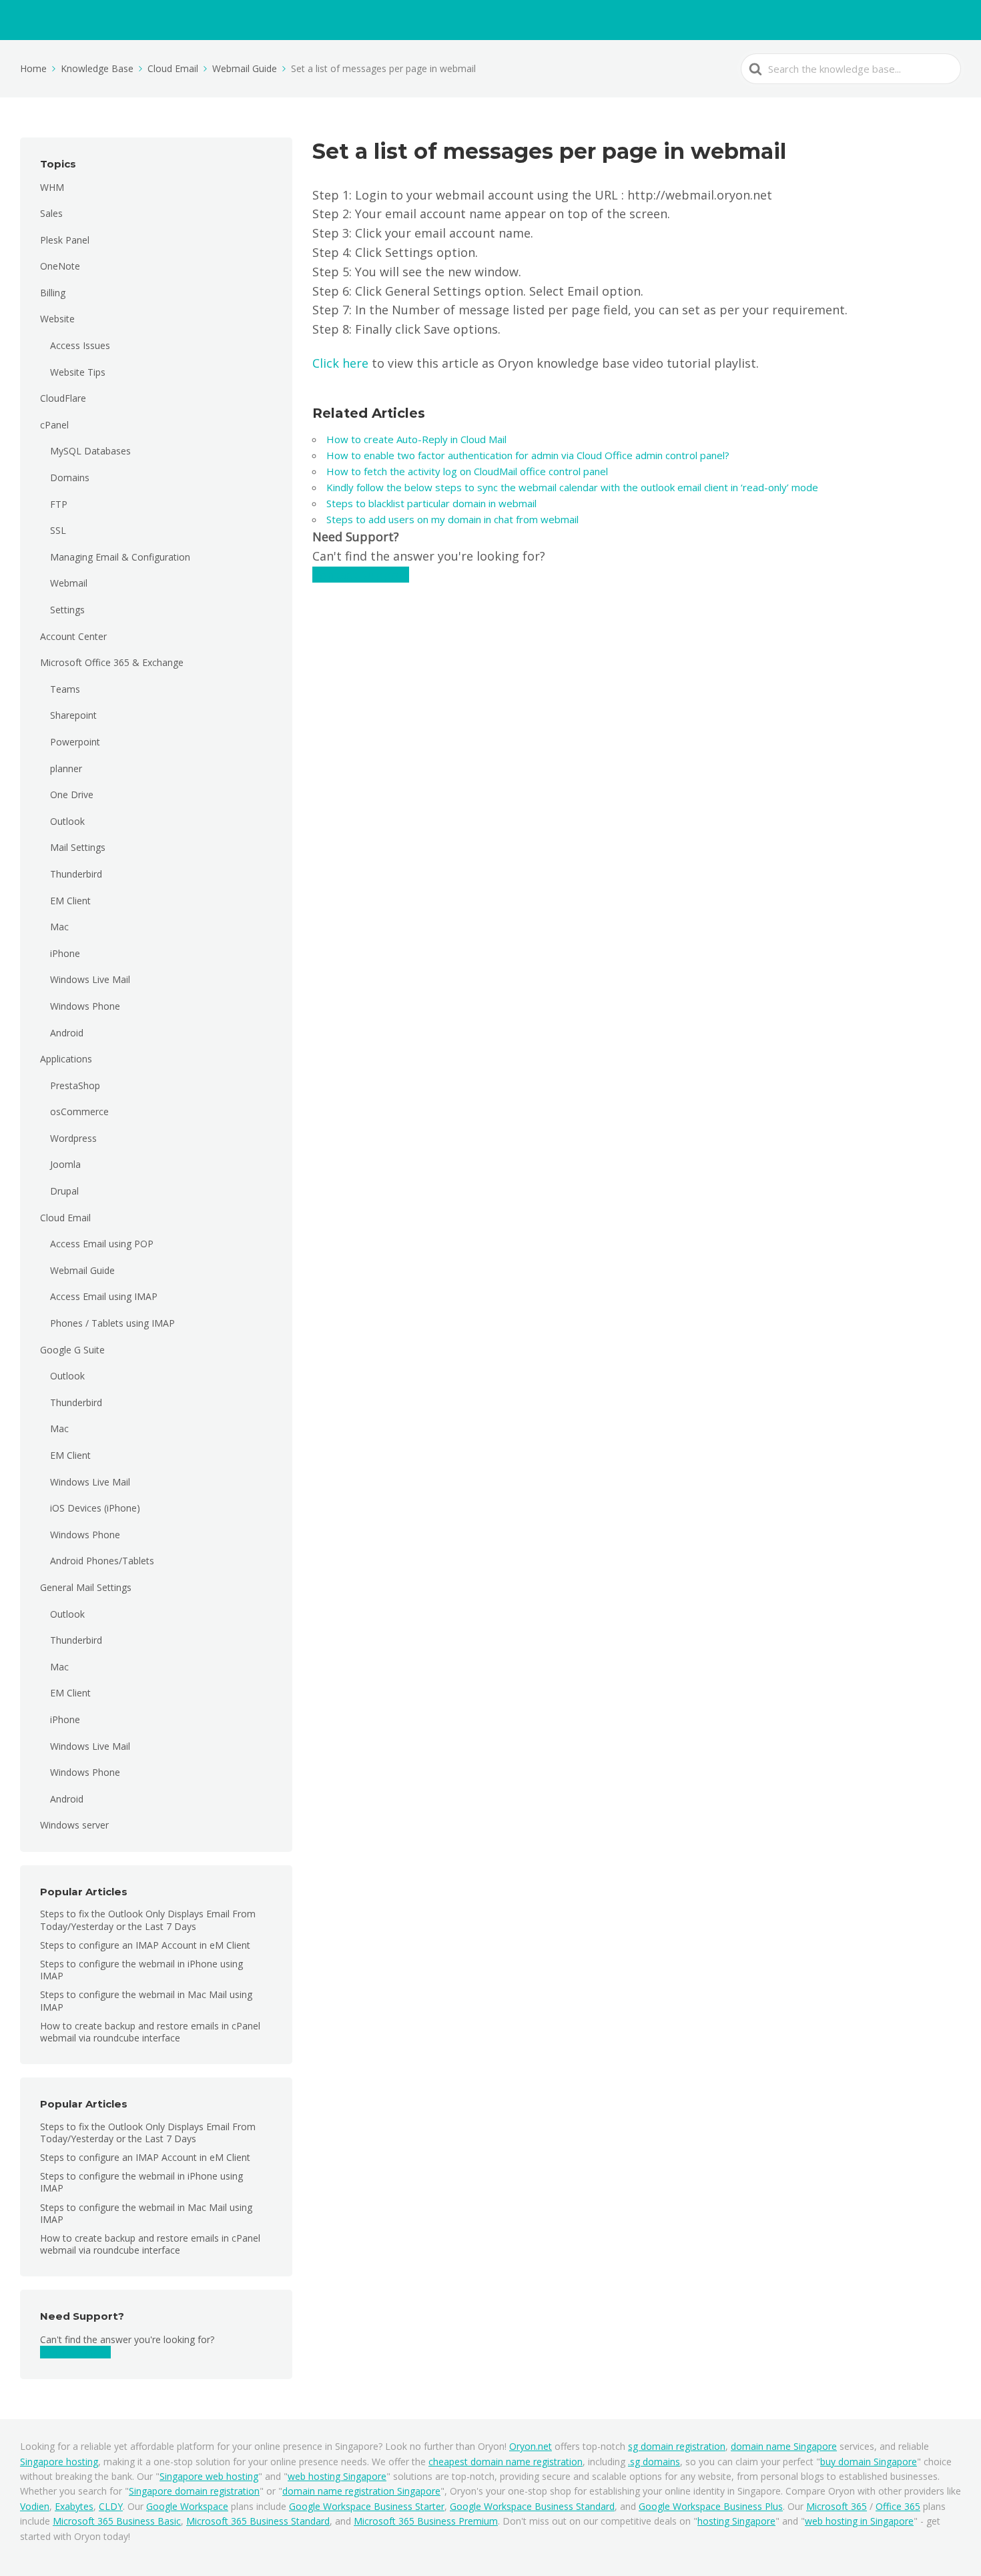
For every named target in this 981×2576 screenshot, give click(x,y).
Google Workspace (187, 2506)
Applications (66, 1059)
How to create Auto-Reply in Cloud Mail (416, 439)
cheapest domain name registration (506, 2462)
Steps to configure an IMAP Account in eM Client (145, 1945)
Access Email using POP (102, 1244)
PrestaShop (75, 1085)
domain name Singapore (784, 2446)
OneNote (60, 266)
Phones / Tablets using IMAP (112, 1323)
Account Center (73, 636)
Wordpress (73, 1138)
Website (57, 319)
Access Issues (80, 345)
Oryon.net (531, 2446)
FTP (59, 504)
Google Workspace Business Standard (532, 2506)
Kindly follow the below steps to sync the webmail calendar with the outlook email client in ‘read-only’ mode (572, 487)
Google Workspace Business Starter (367, 2506)
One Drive (72, 794)
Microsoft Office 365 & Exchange (112, 662)
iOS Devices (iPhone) (95, 1508)
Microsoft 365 (837, 2506)
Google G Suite (72, 1350)
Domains (70, 477)
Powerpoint (75, 742)
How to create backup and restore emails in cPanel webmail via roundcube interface (150, 2032)
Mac (59, 927)
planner (66, 768)
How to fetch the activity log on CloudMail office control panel (467, 471)
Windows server (74, 1825)
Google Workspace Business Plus (711, 2506)
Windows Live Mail (90, 979)
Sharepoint (73, 715)
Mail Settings (78, 847)
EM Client (70, 901)
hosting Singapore (736, 2521)
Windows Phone (85, 1006)
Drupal (64, 1191)
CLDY (111, 2506)
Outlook (67, 821)
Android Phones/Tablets (102, 1561)
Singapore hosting (59, 2462)
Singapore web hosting (209, 2476)
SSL (58, 530)
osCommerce (79, 1111)
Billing (53, 293)
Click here (340, 363)
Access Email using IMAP (104, 1296)
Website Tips (78, 372)
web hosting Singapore (337, 2476)
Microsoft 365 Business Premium (426, 2521)
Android (67, 1033)
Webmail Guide (82, 1270)
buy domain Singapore (869, 2462)
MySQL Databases (90, 451)
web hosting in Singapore (859, 2521)
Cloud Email (65, 1218)
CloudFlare (63, 398)
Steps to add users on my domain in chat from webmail (452, 519)
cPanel (54, 425)
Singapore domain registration (194, 2491)
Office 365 (898, 2506)
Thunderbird (76, 874)
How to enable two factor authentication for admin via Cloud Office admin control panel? (528, 455)
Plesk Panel (65, 240)
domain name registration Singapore (361, 2491)
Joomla (65, 1164)
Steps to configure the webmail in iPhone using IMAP (141, 1970)
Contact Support (75, 2352)
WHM (52, 187)
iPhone (65, 953)
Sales (51, 213)
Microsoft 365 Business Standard (258, 2521)
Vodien (35, 2506)
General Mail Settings (86, 1587)
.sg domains (654, 2462)
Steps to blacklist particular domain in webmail (431, 503)
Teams (65, 689)
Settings (67, 610)
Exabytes (74, 2506)
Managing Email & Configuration (120, 557)
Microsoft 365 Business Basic (117, 2521)
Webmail (69, 583)
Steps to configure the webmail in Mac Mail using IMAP (146, 2000)
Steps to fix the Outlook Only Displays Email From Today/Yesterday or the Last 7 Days (148, 1920)
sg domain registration (677, 2446)
